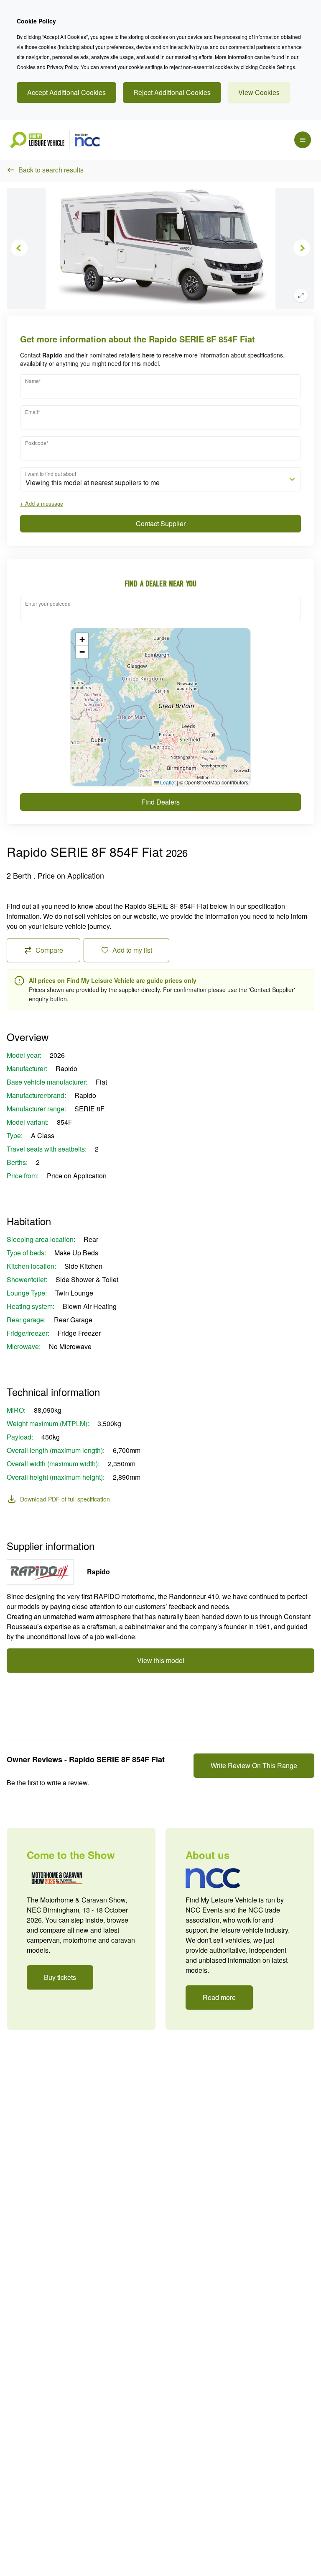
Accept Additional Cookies (66, 92)
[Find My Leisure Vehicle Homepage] (55, 140)
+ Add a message (42, 503)
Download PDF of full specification (65, 1499)
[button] (82, 640)
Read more (219, 1997)
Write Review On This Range (254, 1765)
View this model (161, 1660)
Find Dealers (160, 802)
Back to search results (51, 170)
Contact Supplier (161, 523)
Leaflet (167, 782)
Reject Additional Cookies (172, 92)
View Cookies (259, 92)
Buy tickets (60, 1977)
